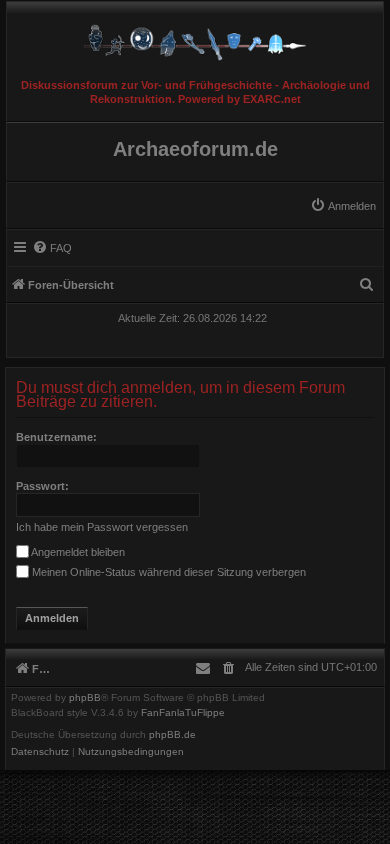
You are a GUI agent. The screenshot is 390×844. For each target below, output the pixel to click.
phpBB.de (172, 735)
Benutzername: (56, 437)
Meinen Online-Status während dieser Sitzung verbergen (167, 572)
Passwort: (42, 486)
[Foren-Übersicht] (195, 37)
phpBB (85, 698)
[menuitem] (343, 206)
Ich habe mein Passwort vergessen (102, 527)
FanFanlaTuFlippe (183, 713)
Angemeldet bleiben (77, 552)
